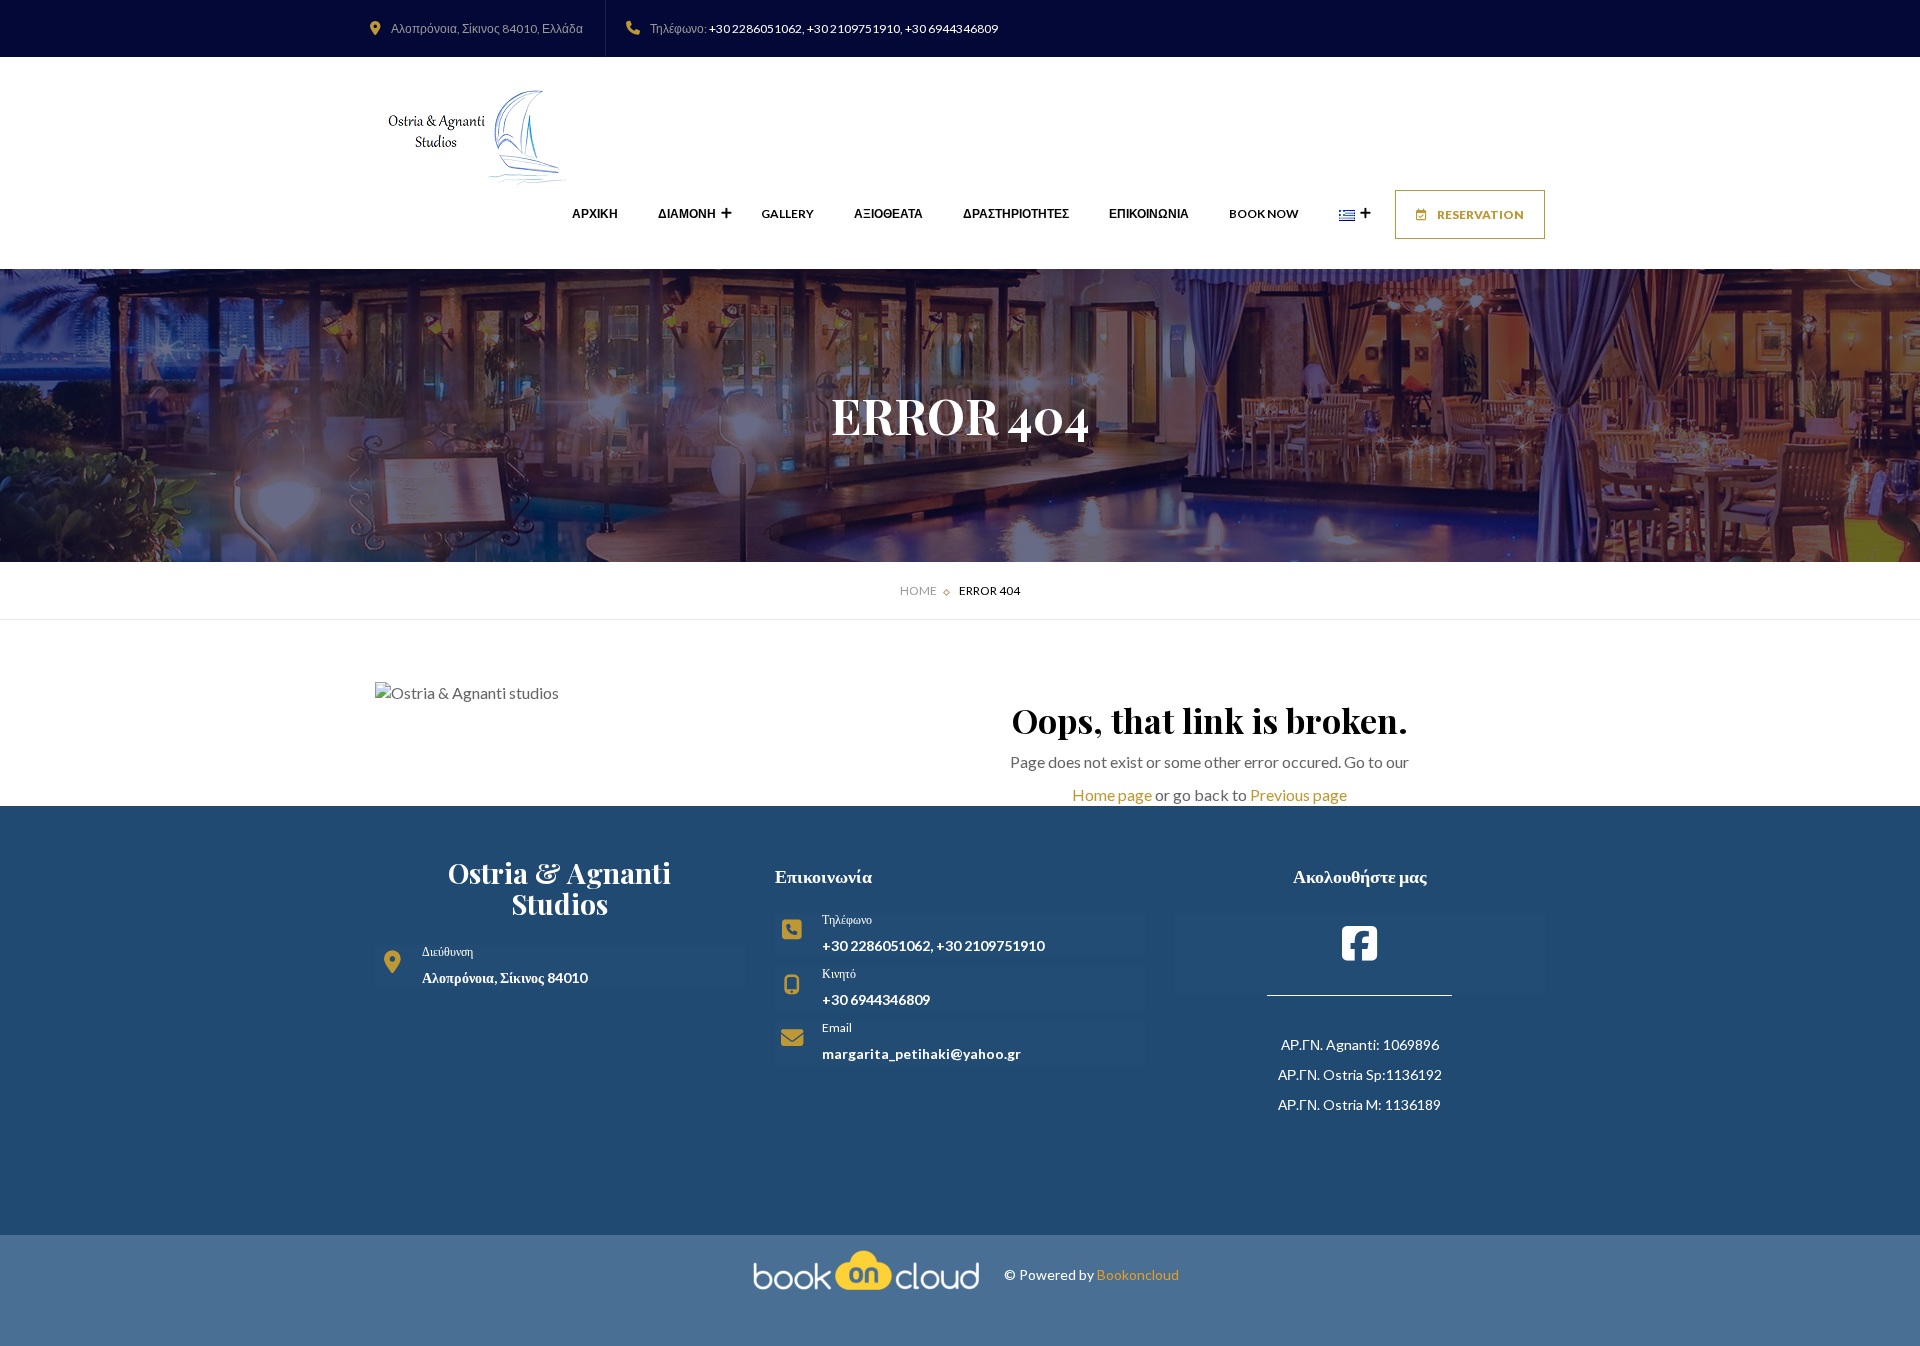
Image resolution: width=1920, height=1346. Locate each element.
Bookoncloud (1138, 1274)
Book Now (1264, 213)
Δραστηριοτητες (1016, 213)
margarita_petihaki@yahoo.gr (921, 1053)
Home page (1112, 794)
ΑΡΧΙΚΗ (595, 213)
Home (918, 590)
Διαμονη (688, 213)
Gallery (787, 213)
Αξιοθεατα (888, 213)
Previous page (1298, 794)
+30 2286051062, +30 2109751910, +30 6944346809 (853, 28)
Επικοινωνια (1149, 213)
